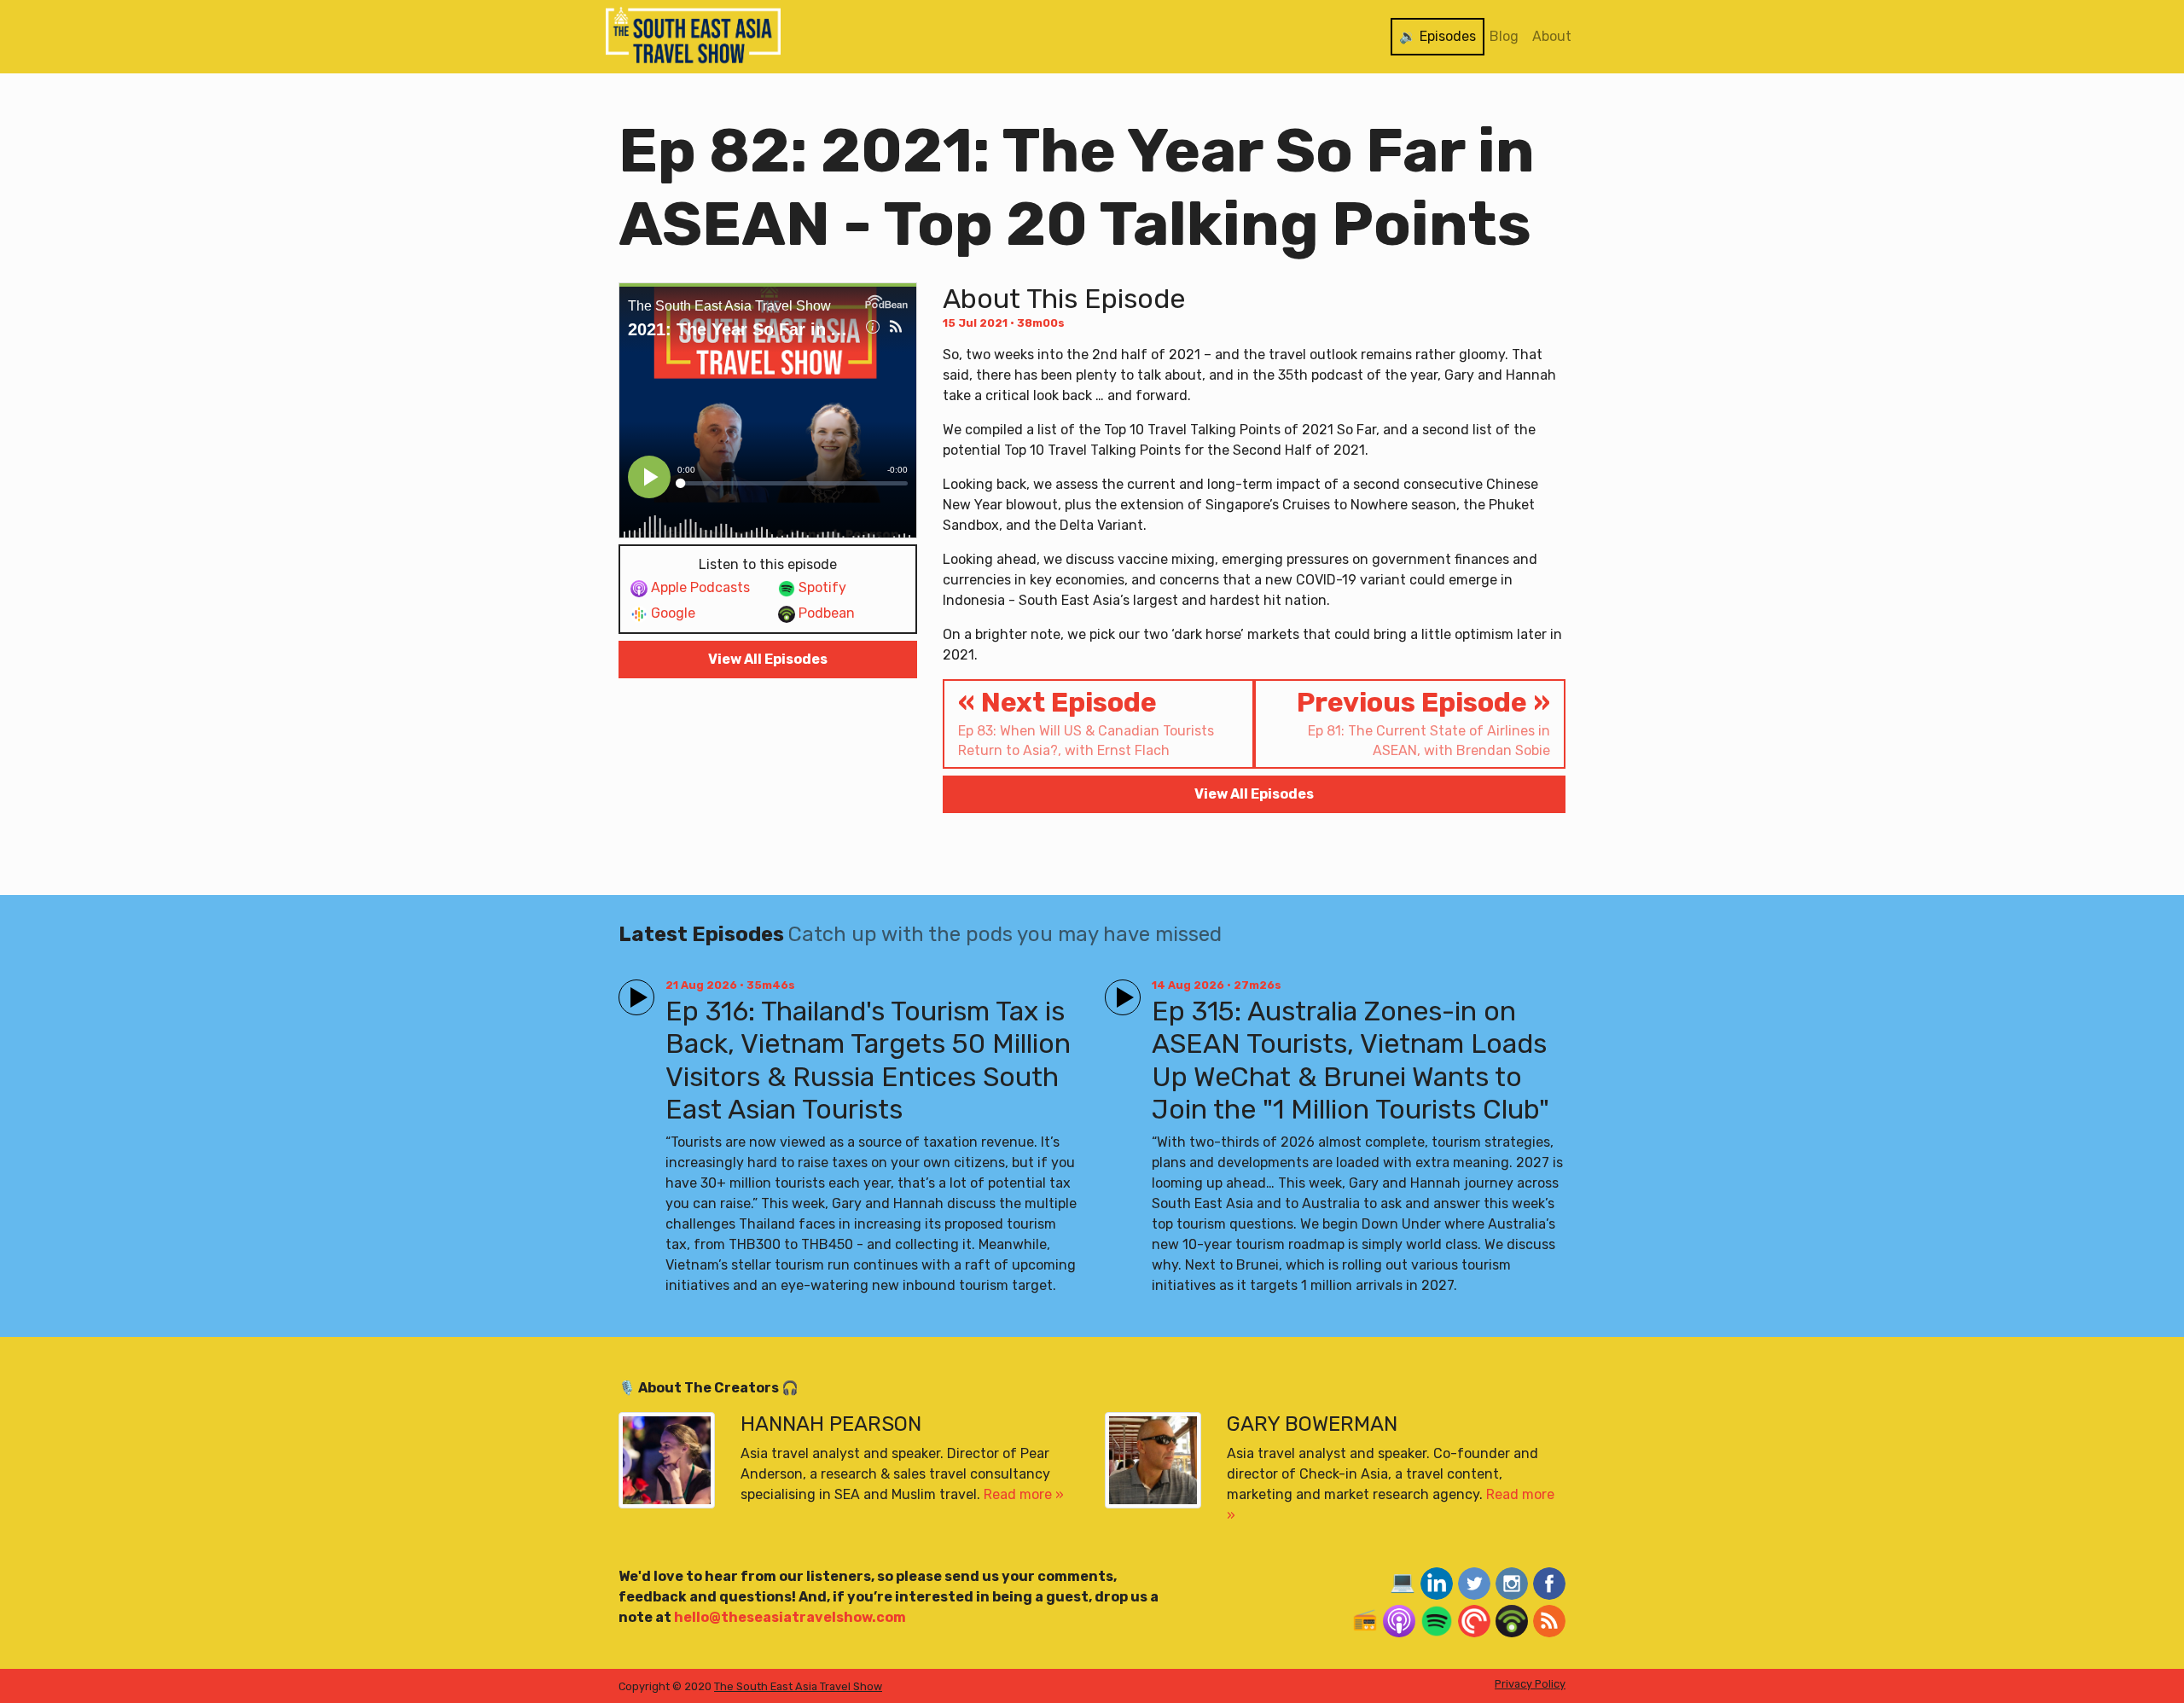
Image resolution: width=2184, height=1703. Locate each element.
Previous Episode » (1423, 722)
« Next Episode (1086, 722)
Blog (1504, 36)
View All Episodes (768, 659)
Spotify (821, 587)
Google (671, 613)
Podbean (825, 613)
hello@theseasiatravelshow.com (790, 1617)
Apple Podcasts (699, 587)
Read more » (1024, 1494)
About (1552, 36)
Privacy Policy (1530, 1684)
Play (633, 990)
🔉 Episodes (1438, 36)
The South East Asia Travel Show (798, 1686)
